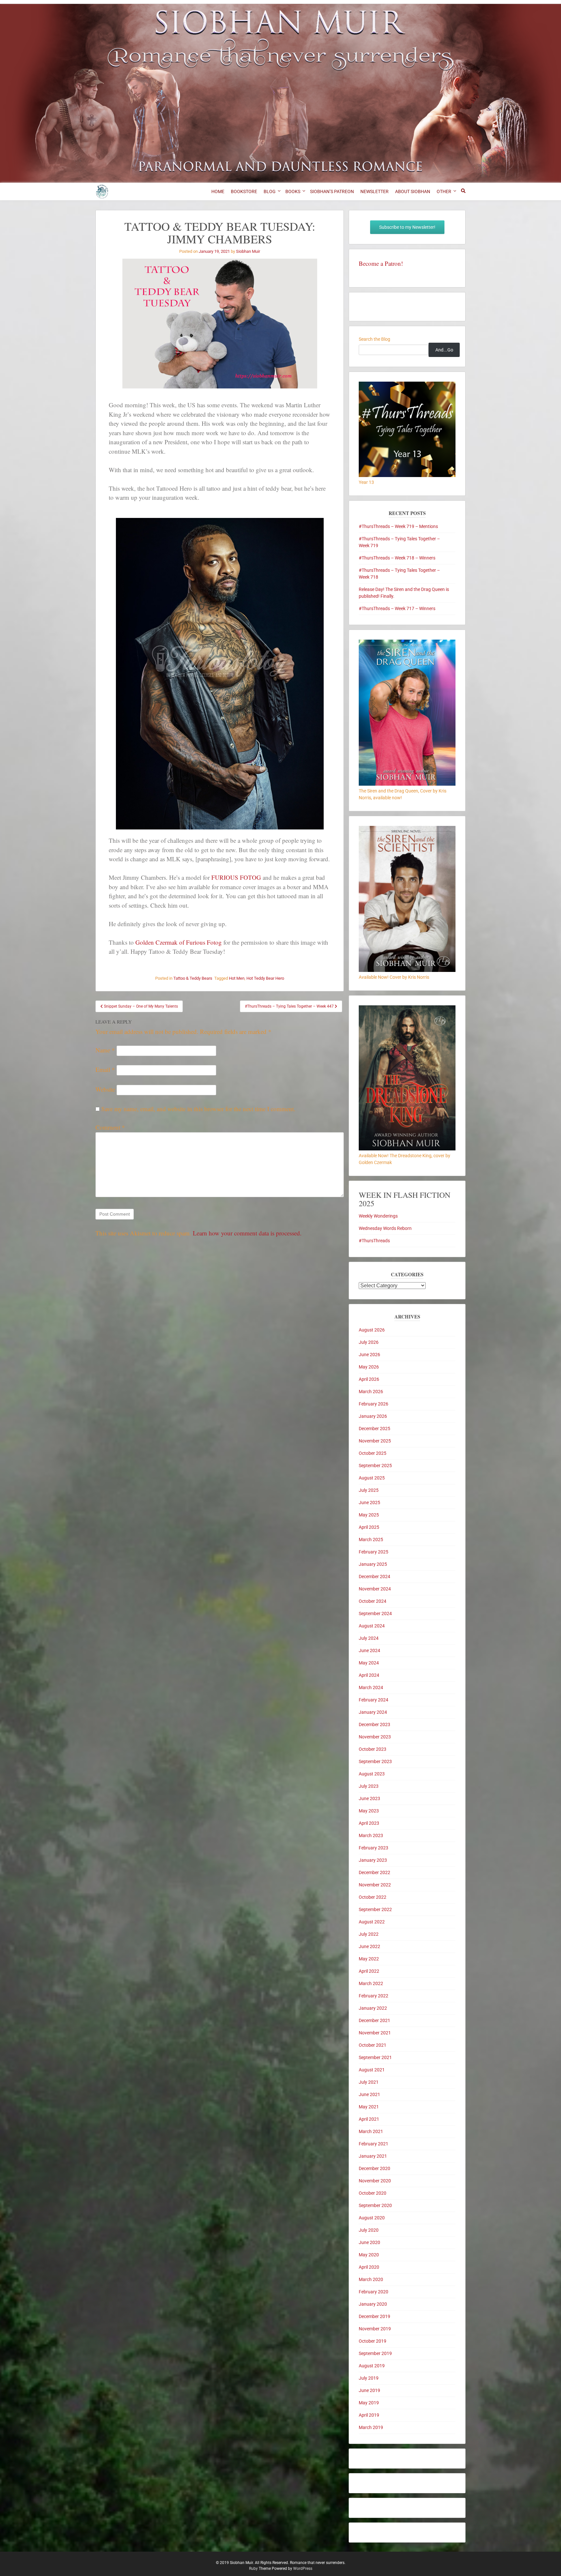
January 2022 (373, 2008)
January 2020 (373, 2304)
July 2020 (369, 2230)
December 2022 (374, 1872)
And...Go (444, 350)
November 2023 (375, 1737)
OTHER (444, 191)
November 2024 (375, 1589)
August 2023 (372, 1774)
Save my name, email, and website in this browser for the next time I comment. (198, 1109)
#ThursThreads (374, 1241)
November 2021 (375, 2033)
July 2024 (369, 1638)
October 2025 (373, 1453)
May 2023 (369, 1811)
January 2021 (373, 2156)
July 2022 (369, 1934)
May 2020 (369, 2255)
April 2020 (369, 2267)
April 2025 (369, 1527)
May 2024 (369, 1663)
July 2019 (369, 2378)
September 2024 (375, 1613)
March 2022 (371, 1983)
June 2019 (369, 2390)
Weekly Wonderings (378, 1216)
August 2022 (372, 1922)
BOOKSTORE (244, 191)
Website (105, 1089)
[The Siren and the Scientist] (407, 970)
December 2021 (374, 2020)
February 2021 (374, 2144)
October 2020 (373, 2193)
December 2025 (374, 1429)
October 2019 (373, 2341)
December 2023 (374, 1724)
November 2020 (375, 2181)
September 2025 (375, 1466)
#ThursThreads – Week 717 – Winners (397, 608)
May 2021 (369, 2107)
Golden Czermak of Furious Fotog (179, 942)
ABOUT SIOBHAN (413, 191)
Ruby (253, 2569)
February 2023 (374, 1848)
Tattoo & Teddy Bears (193, 978)
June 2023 (369, 1798)
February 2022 (374, 1996)
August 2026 (372, 1330)
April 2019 (369, 2415)
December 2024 (374, 1576)
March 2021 (371, 2131)
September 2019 (375, 2353)
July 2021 (369, 2082)
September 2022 (375, 1909)
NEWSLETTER (374, 191)
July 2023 (369, 1786)
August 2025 (372, 1478)
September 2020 (375, 2205)
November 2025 (375, 1441)
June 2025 (369, 1503)
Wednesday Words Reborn (385, 1228)
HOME (218, 191)
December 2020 (374, 2168)
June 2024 (369, 1650)
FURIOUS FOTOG (236, 877)
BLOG (270, 191)
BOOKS (293, 191)
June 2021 (369, 2094)
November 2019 (375, 2329)
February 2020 (374, 2292)
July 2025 (369, 1490)
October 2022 (373, 1897)
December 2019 (374, 2316)
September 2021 (375, 2057)
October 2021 (373, 2045)
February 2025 (374, 1552)
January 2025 (373, 1564)
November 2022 (375, 1885)
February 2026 (374, 1404)
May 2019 (369, 2403)
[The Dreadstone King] (407, 1149)
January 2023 (373, 1860)
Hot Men (237, 978)
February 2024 (374, 1700)
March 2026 (371, 1392)
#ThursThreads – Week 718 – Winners (397, 558)
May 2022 (369, 1959)
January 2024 (373, 1712)
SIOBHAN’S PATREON (332, 191)
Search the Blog (374, 339)
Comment (110, 1127)
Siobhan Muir (248, 251)
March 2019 (371, 2427)
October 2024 (373, 1601)
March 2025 (371, 1539)
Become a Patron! (381, 263)
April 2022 (369, 1971)
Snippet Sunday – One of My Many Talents (140, 1006)
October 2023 (373, 1749)
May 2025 (369, 1515)
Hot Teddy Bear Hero (265, 978)
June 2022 (369, 1946)
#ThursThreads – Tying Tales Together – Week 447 (290, 1006)
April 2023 (369, 1823)
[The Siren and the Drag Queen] (407, 784)
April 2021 (369, 2119)
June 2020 (369, 2242)
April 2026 (369, 1379)
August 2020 (372, 2218)
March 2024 (371, 1687)
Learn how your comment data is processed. (247, 1233)
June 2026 (369, 1355)
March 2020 (371, 2279)
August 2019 (372, 2366)
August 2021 (372, 2070)
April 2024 (369, 1675)
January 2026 (373, 1416)
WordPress (303, 2569)
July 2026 (369, 1342)
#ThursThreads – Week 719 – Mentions (398, 526)
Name (105, 1050)
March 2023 (371, 1835)
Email (105, 1069)
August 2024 (372, 1626)
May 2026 (369, 1367)
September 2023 (375, 1761)
